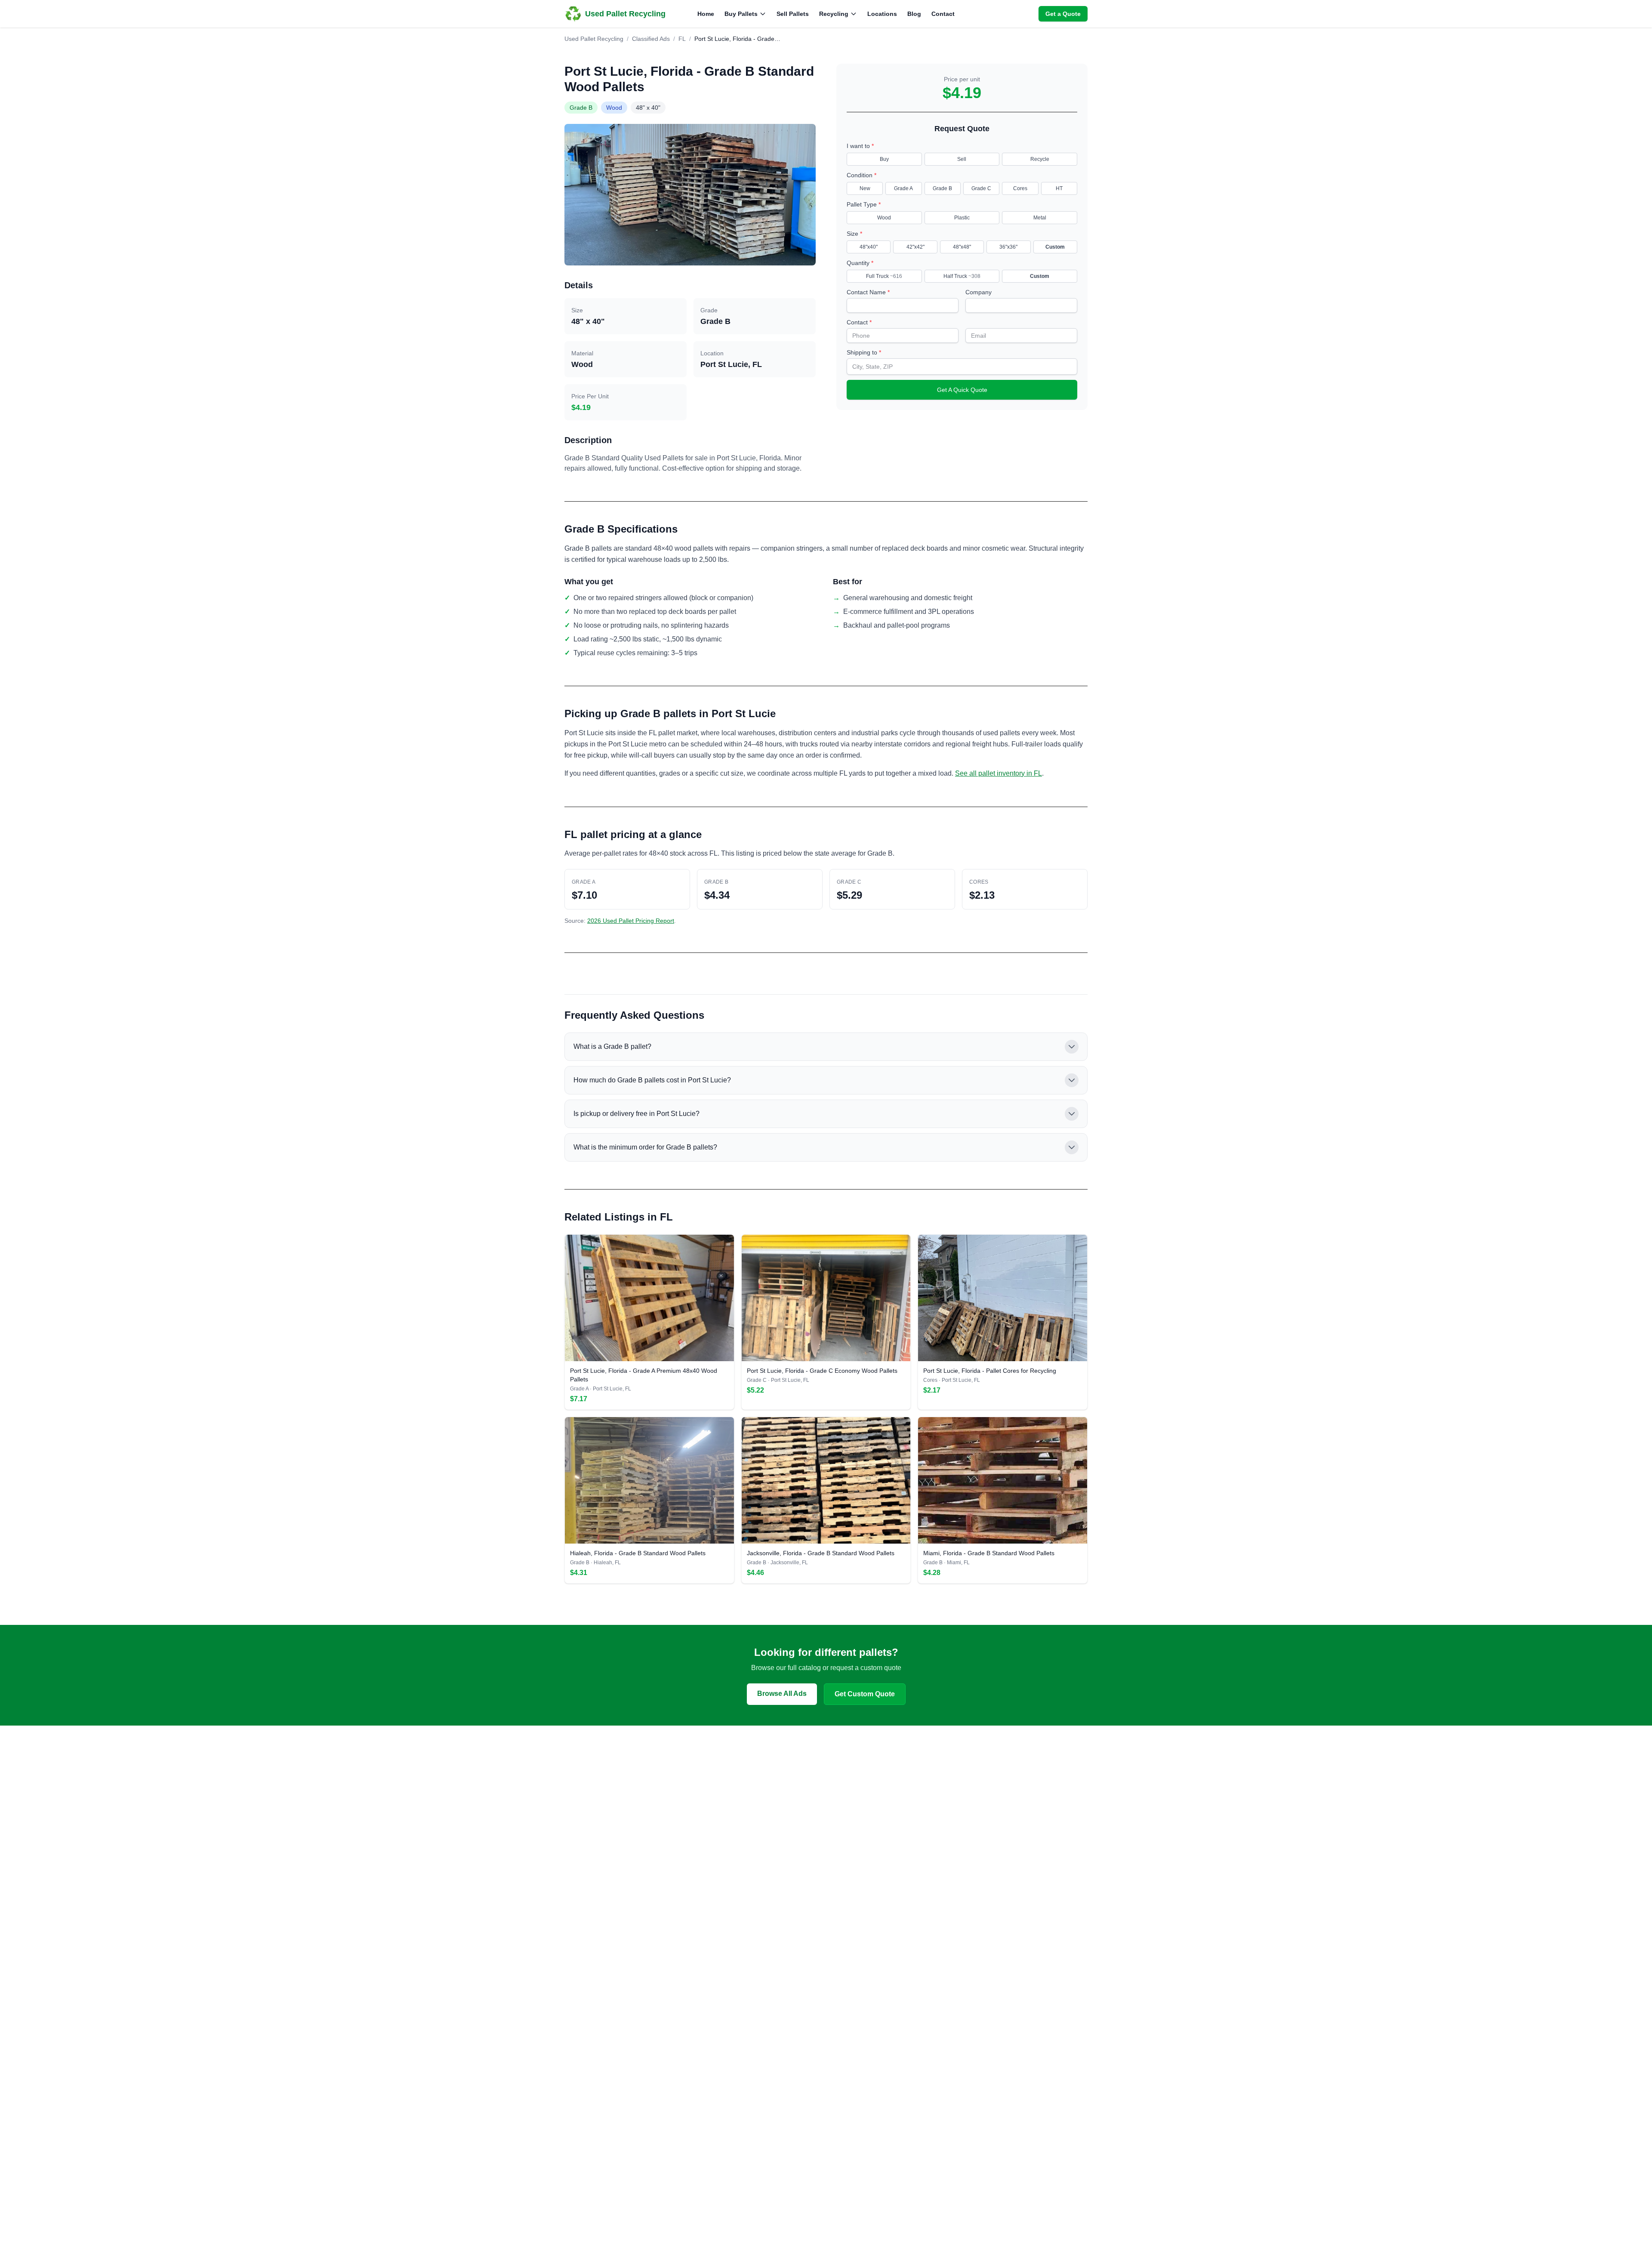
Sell (962, 159)
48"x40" (869, 247)
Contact (943, 14)
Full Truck (884, 276)
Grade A (903, 188)
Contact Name (868, 292)
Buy (884, 159)
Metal (1040, 218)
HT (1059, 188)
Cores (1020, 188)
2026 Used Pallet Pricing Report (631, 921)
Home (706, 14)
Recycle (1040, 159)
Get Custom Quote (865, 1694)
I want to (860, 146)
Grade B (942, 188)
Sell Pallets (793, 14)
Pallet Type (864, 204)
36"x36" (1008, 247)
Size (854, 234)
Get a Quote (1063, 14)
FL (682, 39)
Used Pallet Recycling (594, 39)
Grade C (981, 188)
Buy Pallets (741, 14)
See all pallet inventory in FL (999, 773)
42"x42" (915, 247)
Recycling (834, 14)
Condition (861, 175)
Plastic (962, 218)
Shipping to (864, 352)
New (865, 188)
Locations (882, 14)
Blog (914, 14)
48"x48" (962, 247)
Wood (884, 218)
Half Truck (962, 276)
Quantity (860, 263)
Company (979, 292)
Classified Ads (651, 39)
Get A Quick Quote (962, 390)
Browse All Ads (782, 1694)
